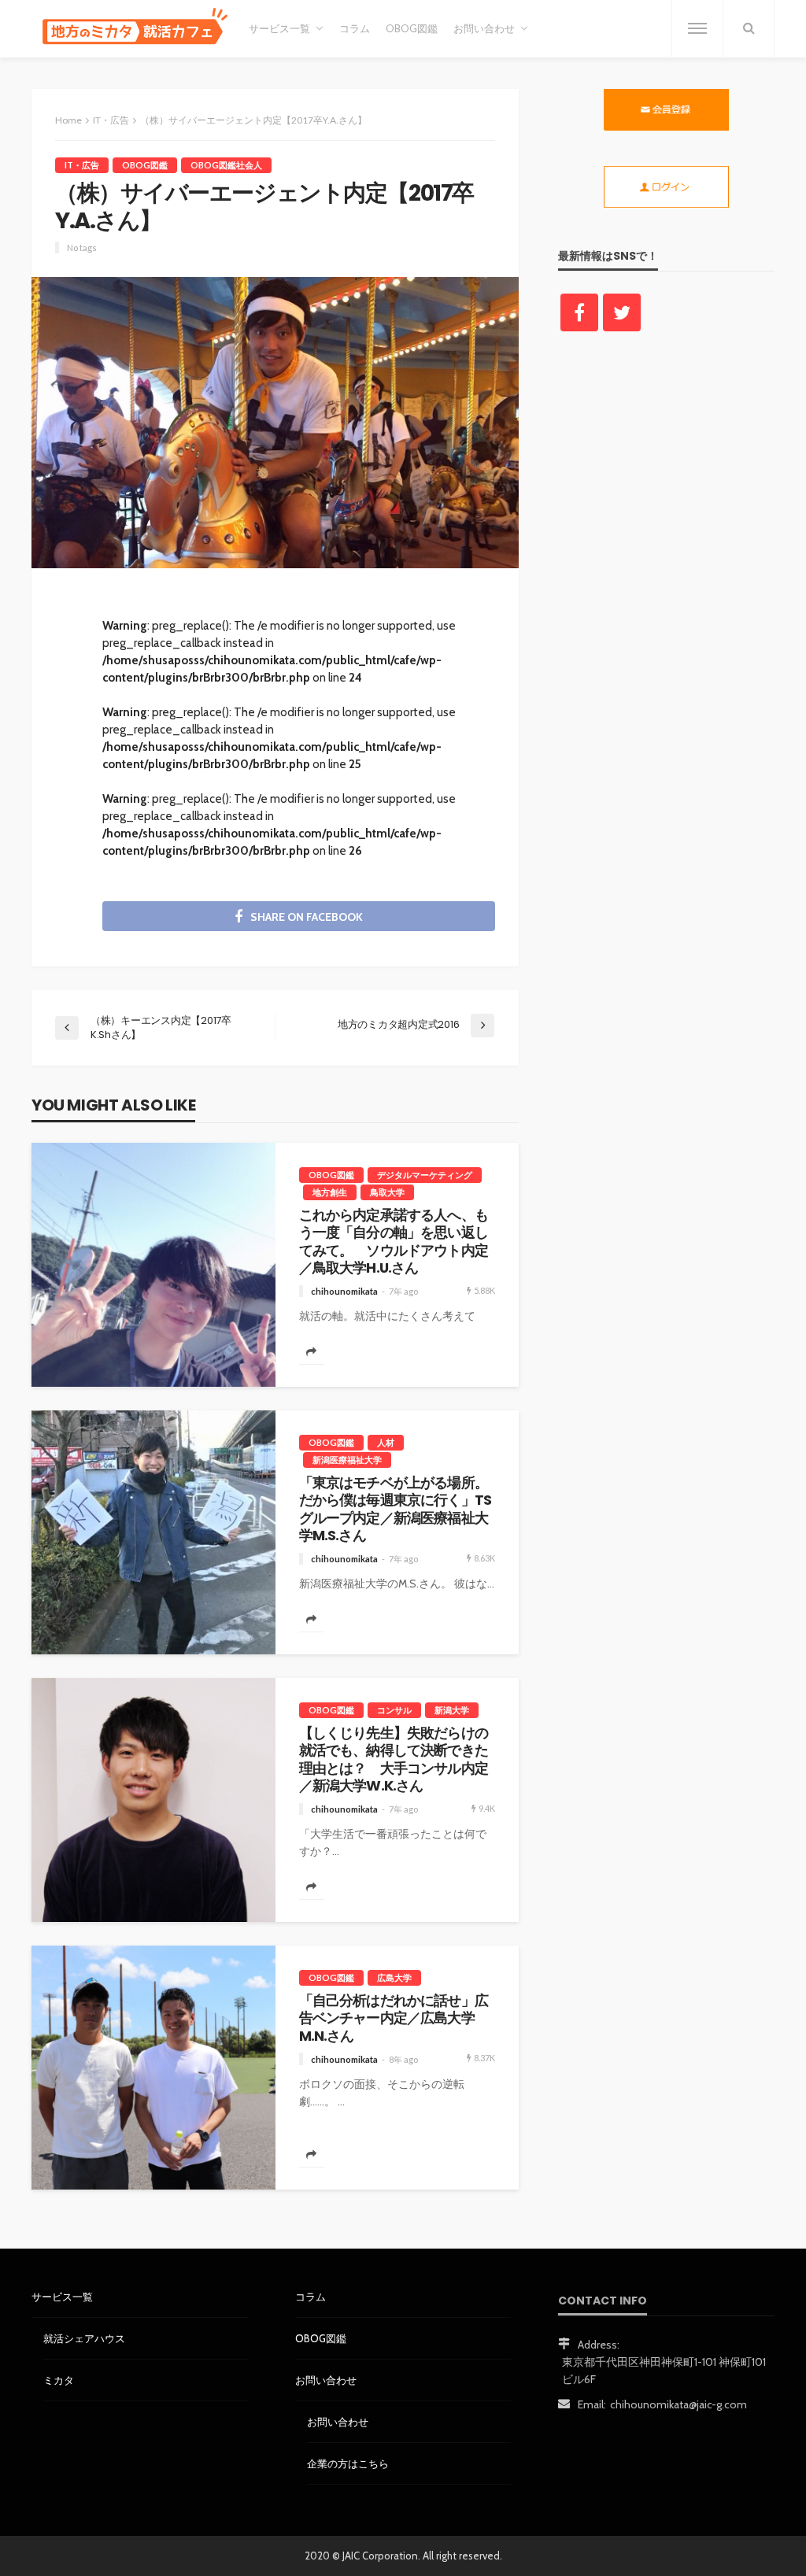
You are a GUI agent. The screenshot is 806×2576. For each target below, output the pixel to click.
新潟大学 (452, 1710)
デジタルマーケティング (425, 1175)
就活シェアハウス (84, 2338)
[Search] (749, 28)
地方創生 (330, 1192)
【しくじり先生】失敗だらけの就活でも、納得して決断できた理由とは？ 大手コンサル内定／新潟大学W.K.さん (394, 1760)
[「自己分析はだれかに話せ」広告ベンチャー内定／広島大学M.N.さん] (153, 2068)
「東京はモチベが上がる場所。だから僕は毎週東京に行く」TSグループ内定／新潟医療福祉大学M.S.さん (395, 1510)
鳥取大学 (387, 1192)
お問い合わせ (338, 2422)
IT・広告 (82, 165)
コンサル (394, 1710)
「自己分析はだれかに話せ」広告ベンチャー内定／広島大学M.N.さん (394, 2018)
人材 (386, 1442)
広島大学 (394, 1977)
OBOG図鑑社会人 (226, 165)
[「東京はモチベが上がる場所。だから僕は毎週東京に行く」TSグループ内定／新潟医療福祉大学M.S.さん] (153, 1532)
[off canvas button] (697, 28)
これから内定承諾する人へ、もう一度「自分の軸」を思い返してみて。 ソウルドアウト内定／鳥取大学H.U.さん (394, 1242)
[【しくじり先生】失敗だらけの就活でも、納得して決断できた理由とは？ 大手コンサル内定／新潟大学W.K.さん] (153, 1800)
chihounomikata (344, 1291)
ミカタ (59, 2380)
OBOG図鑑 (412, 29)
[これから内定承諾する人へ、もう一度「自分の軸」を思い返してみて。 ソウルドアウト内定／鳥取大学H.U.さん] (153, 1265)
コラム (355, 29)
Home (68, 120)
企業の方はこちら (348, 2463)
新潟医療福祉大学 (347, 1460)
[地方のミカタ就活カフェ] (132, 28)
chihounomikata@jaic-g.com (678, 2404)
